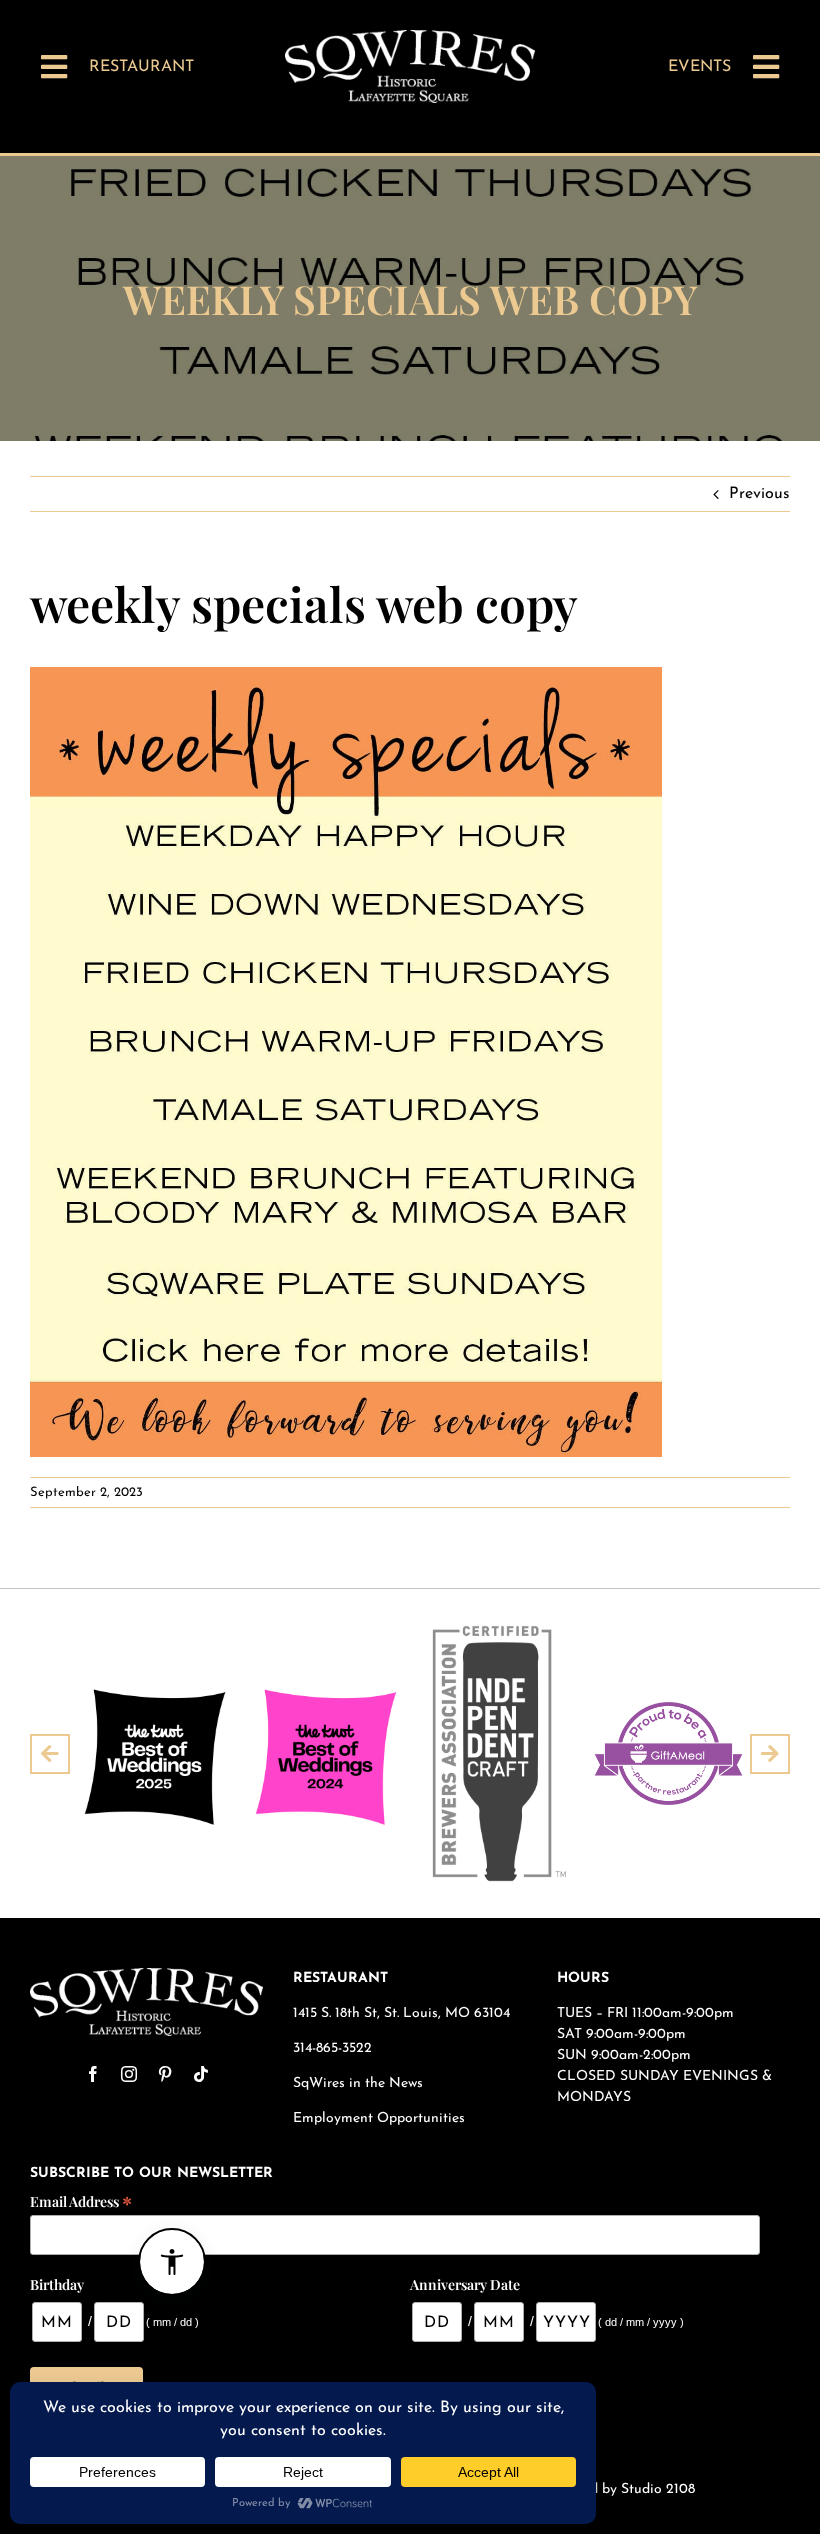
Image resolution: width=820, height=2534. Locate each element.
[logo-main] (410, 38)
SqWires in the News (358, 2083)
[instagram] (129, 2074)
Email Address (81, 2200)
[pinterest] (165, 2074)
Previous (759, 494)
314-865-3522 (332, 2048)
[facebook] (93, 2074)
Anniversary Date (465, 2284)
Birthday (57, 2284)
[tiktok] (201, 2074)
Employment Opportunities (381, 2118)
